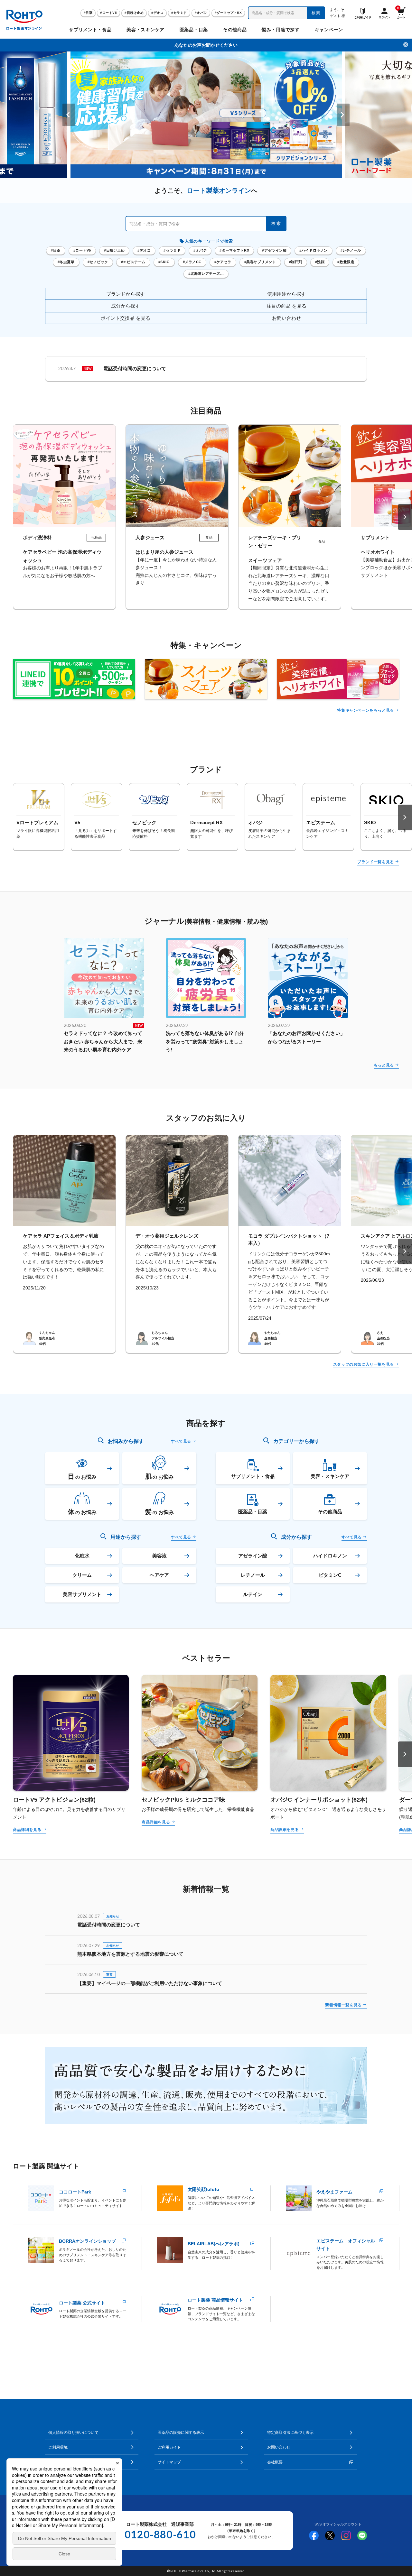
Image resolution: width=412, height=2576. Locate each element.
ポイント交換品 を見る (126, 318)
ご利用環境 (58, 2447)
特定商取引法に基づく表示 (290, 2433)
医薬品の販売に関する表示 (181, 2433)
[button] (69, 115)
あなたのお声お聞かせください (206, 45)
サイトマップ (169, 2462)
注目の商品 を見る (286, 306)
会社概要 (275, 2462)
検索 (316, 13)
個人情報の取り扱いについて (73, 2433)
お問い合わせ (286, 318)
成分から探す (126, 306)
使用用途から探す (286, 294)
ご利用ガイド (169, 2447)
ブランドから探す (126, 294)
